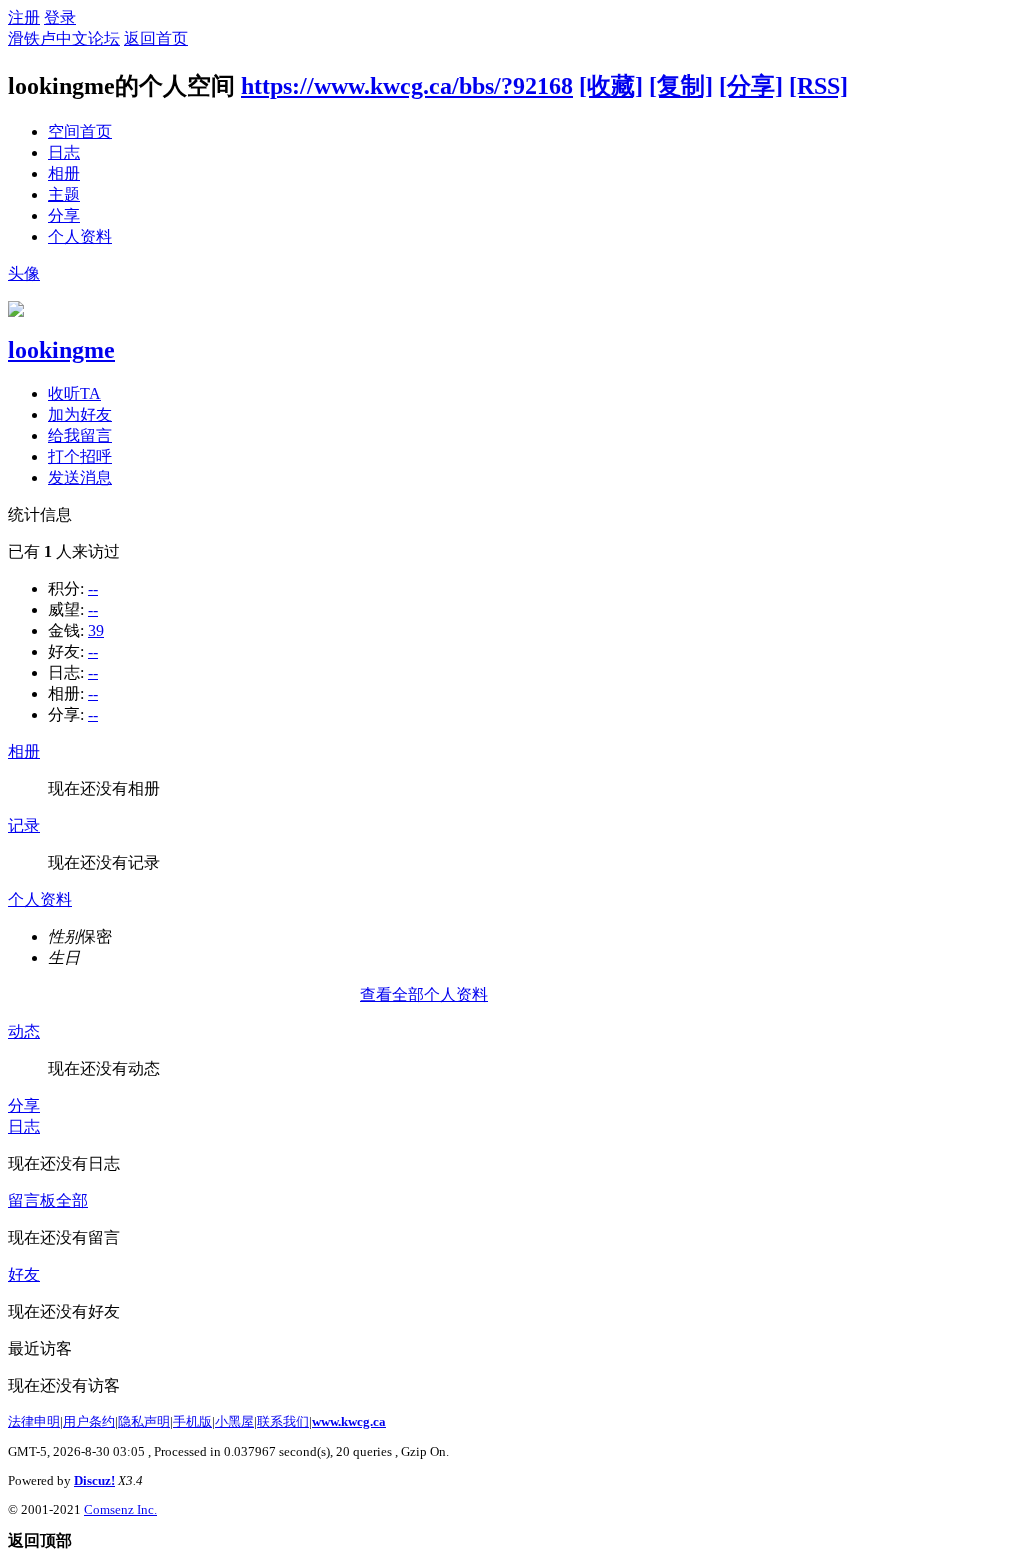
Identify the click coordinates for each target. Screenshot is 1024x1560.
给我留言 (80, 435)
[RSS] (818, 86)
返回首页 (156, 38)
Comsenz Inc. (120, 1509)
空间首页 (80, 131)
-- (93, 588)
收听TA (74, 393)
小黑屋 (234, 1421)
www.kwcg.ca (349, 1421)
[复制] (681, 86)
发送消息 (80, 477)
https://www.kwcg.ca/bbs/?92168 (407, 86)
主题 (64, 194)
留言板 (32, 1200)
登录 (60, 17)
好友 (24, 1274)
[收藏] (611, 86)
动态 (24, 1031)
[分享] (751, 86)
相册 (64, 173)
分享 (64, 215)
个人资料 (80, 236)
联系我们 (283, 1421)
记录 (24, 825)
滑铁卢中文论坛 (64, 38)
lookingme (61, 350)
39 (96, 630)
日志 (64, 152)
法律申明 (34, 1421)
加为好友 (80, 414)
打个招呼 (80, 456)
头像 (24, 273)
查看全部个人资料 (424, 994)
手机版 (192, 1421)
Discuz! (94, 1480)
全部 (72, 1200)
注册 (24, 17)
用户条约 (89, 1421)
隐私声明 (144, 1421)
